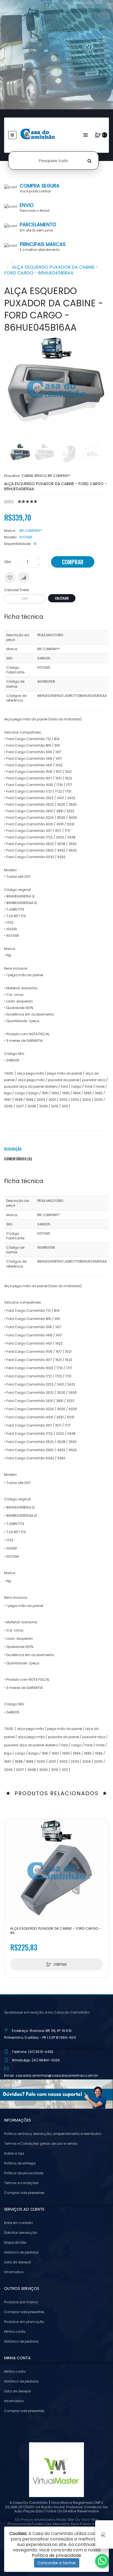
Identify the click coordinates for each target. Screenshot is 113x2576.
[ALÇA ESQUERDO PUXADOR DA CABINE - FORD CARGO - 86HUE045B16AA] (20, 454)
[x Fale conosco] (102, 2561)
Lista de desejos (18, 2262)
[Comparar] (24, 577)
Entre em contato (18, 2223)
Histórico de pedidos (21, 2252)
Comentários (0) (18, 1159)
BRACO (40, 476)
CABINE (27, 476)
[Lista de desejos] (10, 577)
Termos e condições (21, 2183)
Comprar (73, 562)
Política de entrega (20, 2163)
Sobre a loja (14, 2153)
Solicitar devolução (21, 2233)
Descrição (13, 1149)
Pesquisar (27, 261)
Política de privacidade (24, 2173)
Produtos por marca (21, 2302)
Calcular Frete (17, 590)
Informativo (14, 2272)
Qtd (7, 562)
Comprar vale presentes (24, 2193)
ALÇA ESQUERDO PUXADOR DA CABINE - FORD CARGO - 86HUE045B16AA (51, 270)
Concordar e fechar (57, 2563)
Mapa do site (15, 2242)
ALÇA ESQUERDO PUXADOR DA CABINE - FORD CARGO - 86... (56, 1931)
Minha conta (15, 2332)
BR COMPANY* (59, 476)
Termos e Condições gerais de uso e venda (41, 2144)
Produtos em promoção (24, 2322)
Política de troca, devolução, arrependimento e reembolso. (53, 2134)
